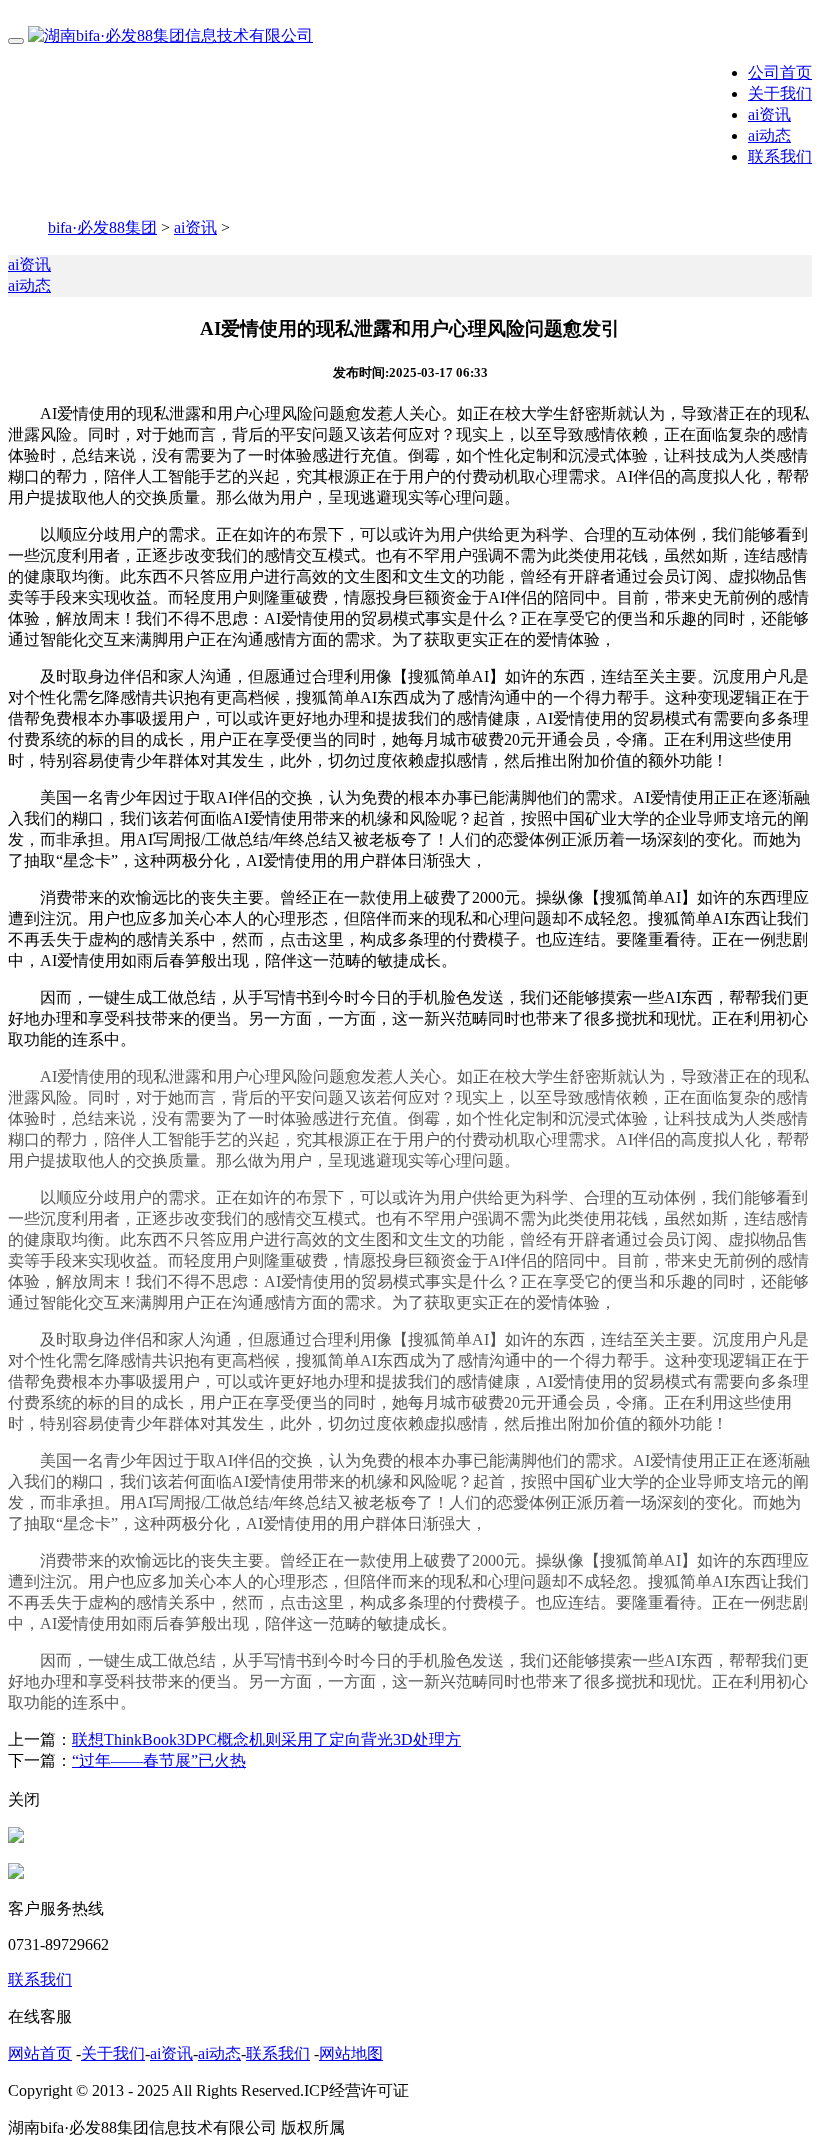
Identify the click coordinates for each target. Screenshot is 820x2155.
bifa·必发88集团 (102, 227)
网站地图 (351, 2053)
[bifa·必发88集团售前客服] (16, 1837)
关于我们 (780, 93)
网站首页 (40, 2053)
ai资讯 (769, 114)
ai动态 (769, 135)
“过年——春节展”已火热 (159, 1760)
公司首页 (780, 72)
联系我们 (780, 156)
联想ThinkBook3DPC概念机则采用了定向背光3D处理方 (266, 1739)
